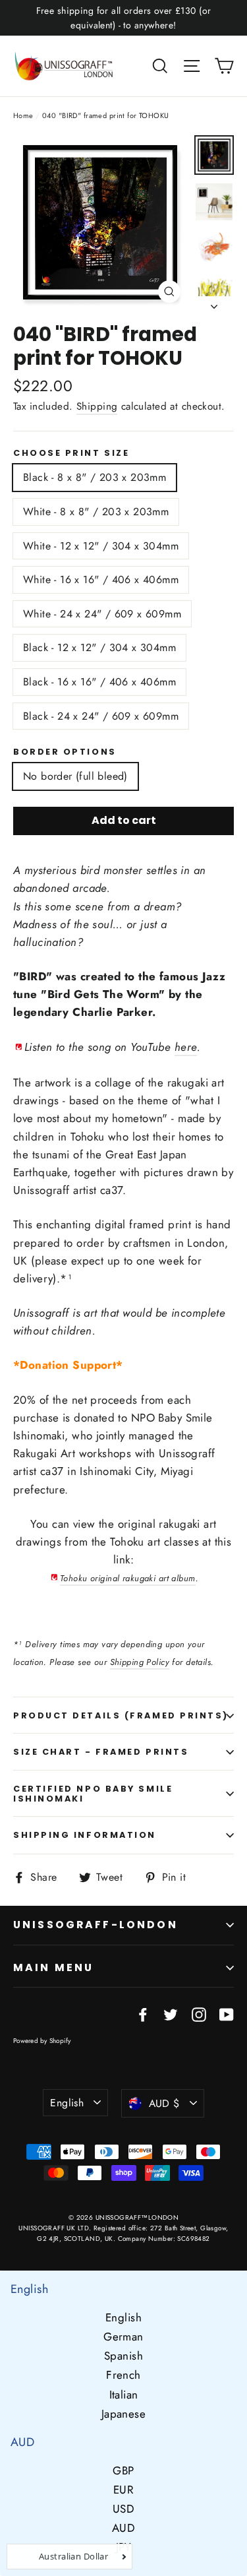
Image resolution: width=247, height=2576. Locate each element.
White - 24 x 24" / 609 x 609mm (102, 614)
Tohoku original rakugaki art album (127, 1578)
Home (23, 115)
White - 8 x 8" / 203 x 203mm (96, 512)
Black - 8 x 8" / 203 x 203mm (95, 477)
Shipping (97, 406)
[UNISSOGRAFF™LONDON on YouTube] (227, 2013)
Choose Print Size (71, 453)
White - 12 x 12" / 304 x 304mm (101, 546)
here (186, 1047)
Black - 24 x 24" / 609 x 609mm (101, 716)
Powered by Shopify (42, 2041)
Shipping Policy (140, 1662)
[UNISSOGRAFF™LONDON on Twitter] (171, 2013)
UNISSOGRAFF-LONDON (96, 1925)
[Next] (214, 303)
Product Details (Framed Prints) (121, 1715)
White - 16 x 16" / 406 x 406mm (101, 580)
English (67, 2103)
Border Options (65, 752)
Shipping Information (85, 1835)
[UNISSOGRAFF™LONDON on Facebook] (143, 2013)
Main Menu (53, 1967)
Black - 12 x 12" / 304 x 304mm (99, 647)
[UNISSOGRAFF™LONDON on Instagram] (199, 2013)
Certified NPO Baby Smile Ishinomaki (93, 1794)
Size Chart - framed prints (101, 1752)
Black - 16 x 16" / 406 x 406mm (99, 682)
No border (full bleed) (75, 776)
